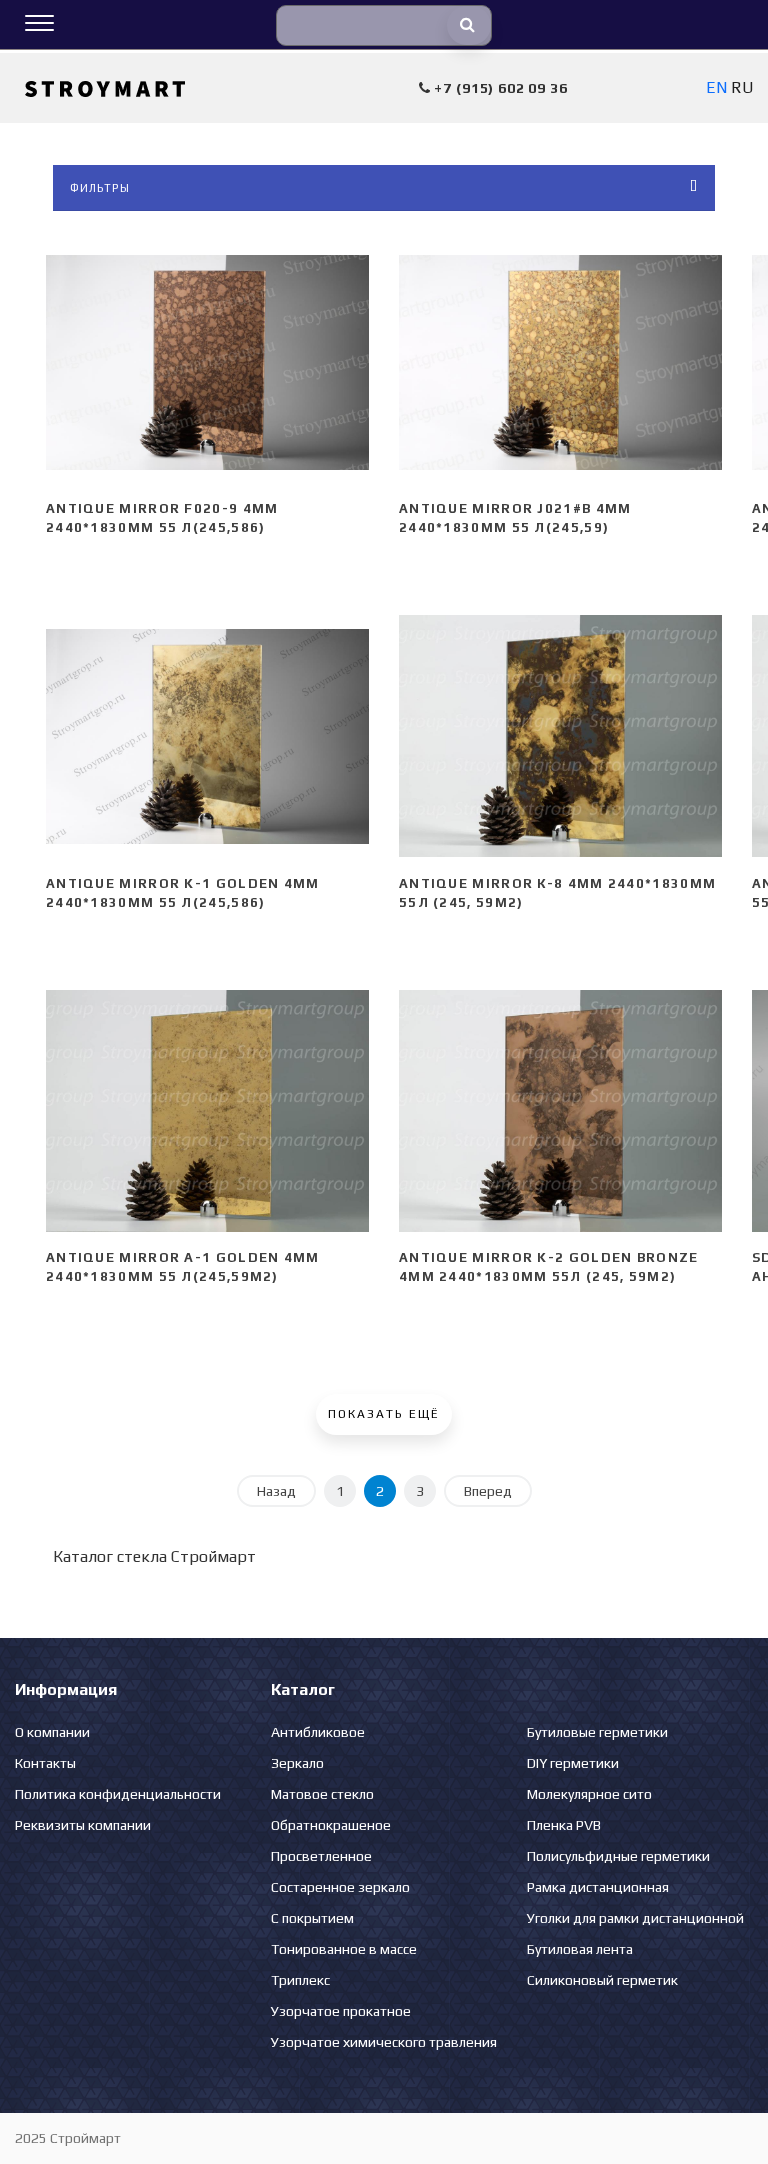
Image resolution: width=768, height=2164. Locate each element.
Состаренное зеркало (340, 1887)
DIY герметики (573, 1763)
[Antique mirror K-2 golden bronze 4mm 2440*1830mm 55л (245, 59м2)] (560, 1111)
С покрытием (312, 1918)
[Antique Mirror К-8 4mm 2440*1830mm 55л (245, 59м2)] (560, 736)
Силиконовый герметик (602, 1980)
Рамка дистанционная (598, 1887)
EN (716, 87)
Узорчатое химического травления (384, 2042)
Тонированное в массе (344, 1949)
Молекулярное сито (589, 1794)
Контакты (45, 1763)
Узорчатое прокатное (341, 2011)
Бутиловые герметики (597, 1732)
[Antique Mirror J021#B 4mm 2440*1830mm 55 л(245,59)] (560, 362)
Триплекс (300, 1980)
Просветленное (321, 1856)
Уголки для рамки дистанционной (635, 1918)
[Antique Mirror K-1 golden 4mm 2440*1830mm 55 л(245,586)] (207, 736)
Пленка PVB (564, 1825)
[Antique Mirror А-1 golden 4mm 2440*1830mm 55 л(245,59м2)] (207, 1111)
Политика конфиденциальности (118, 1794)
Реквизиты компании (83, 1825)
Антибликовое (318, 1732)
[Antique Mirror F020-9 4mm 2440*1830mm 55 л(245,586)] (207, 362)
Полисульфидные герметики (618, 1856)
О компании (52, 1732)
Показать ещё (383, 1414)
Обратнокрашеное (331, 1825)
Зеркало (297, 1763)
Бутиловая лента (580, 1949)
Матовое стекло (322, 1794)
